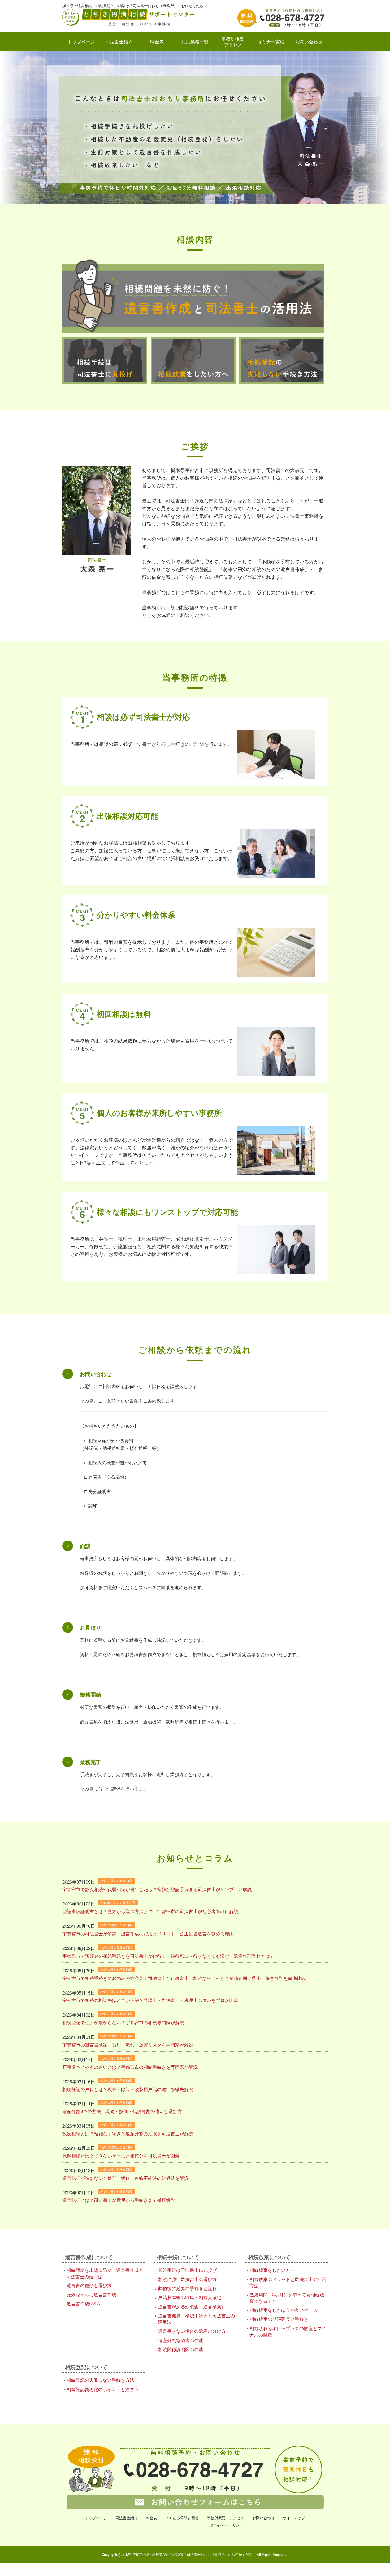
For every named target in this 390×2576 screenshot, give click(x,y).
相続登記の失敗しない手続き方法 (100, 2380)
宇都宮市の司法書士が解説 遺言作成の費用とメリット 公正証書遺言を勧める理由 (150, 1933)
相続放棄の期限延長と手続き (279, 2319)
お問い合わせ (309, 41)
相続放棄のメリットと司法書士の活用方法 (288, 2282)
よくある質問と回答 (182, 2518)
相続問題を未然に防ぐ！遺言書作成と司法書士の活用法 (105, 2273)
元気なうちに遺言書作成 (91, 2294)
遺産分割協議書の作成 (181, 2340)
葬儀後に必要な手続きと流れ (187, 2288)
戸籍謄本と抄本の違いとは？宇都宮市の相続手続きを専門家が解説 (130, 2067)
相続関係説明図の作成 (181, 2349)
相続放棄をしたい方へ (272, 2270)
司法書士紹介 (119, 41)
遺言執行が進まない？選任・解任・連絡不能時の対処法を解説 (125, 2178)
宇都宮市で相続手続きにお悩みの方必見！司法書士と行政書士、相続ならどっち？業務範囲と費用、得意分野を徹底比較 (184, 1978)
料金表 (157, 41)
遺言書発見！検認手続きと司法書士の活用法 (196, 2319)
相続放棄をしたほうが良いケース (283, 2310)
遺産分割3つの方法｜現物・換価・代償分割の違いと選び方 (122, 2111)
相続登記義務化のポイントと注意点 (103, 2389)
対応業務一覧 (195, 41)
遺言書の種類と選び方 (89, 2285)
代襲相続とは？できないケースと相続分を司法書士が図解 (121, 2156)
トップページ (81, 41)
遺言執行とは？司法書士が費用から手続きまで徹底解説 (119, 2200)
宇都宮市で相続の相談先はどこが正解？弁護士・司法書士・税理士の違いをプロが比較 (150, 2000)
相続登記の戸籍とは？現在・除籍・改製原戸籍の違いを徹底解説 (128, 2089)
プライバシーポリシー (226, 2525)
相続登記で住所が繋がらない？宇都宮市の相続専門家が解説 (123, 2022)
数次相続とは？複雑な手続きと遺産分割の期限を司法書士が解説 (128, 2133)
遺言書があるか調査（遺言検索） (192, 2306)
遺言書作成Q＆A (83, 2303)
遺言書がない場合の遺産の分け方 (192, 2331)
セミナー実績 (271, 41)
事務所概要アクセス (233, 41)
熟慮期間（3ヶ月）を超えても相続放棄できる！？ (287, 2298)
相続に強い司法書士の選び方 (187, 2279)
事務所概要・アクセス (226, 2518)
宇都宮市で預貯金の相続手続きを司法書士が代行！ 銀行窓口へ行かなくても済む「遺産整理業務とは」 (168, 1956)
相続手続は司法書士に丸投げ (187, 2270)
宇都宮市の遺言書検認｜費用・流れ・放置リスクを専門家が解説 (128, 2045)
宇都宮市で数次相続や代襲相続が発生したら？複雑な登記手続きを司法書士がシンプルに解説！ (159, 1889)
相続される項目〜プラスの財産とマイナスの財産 (288, 2331)
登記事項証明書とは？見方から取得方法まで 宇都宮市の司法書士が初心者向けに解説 (150, 1911)
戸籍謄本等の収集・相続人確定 (190, 2297)
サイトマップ (294, 2518)
